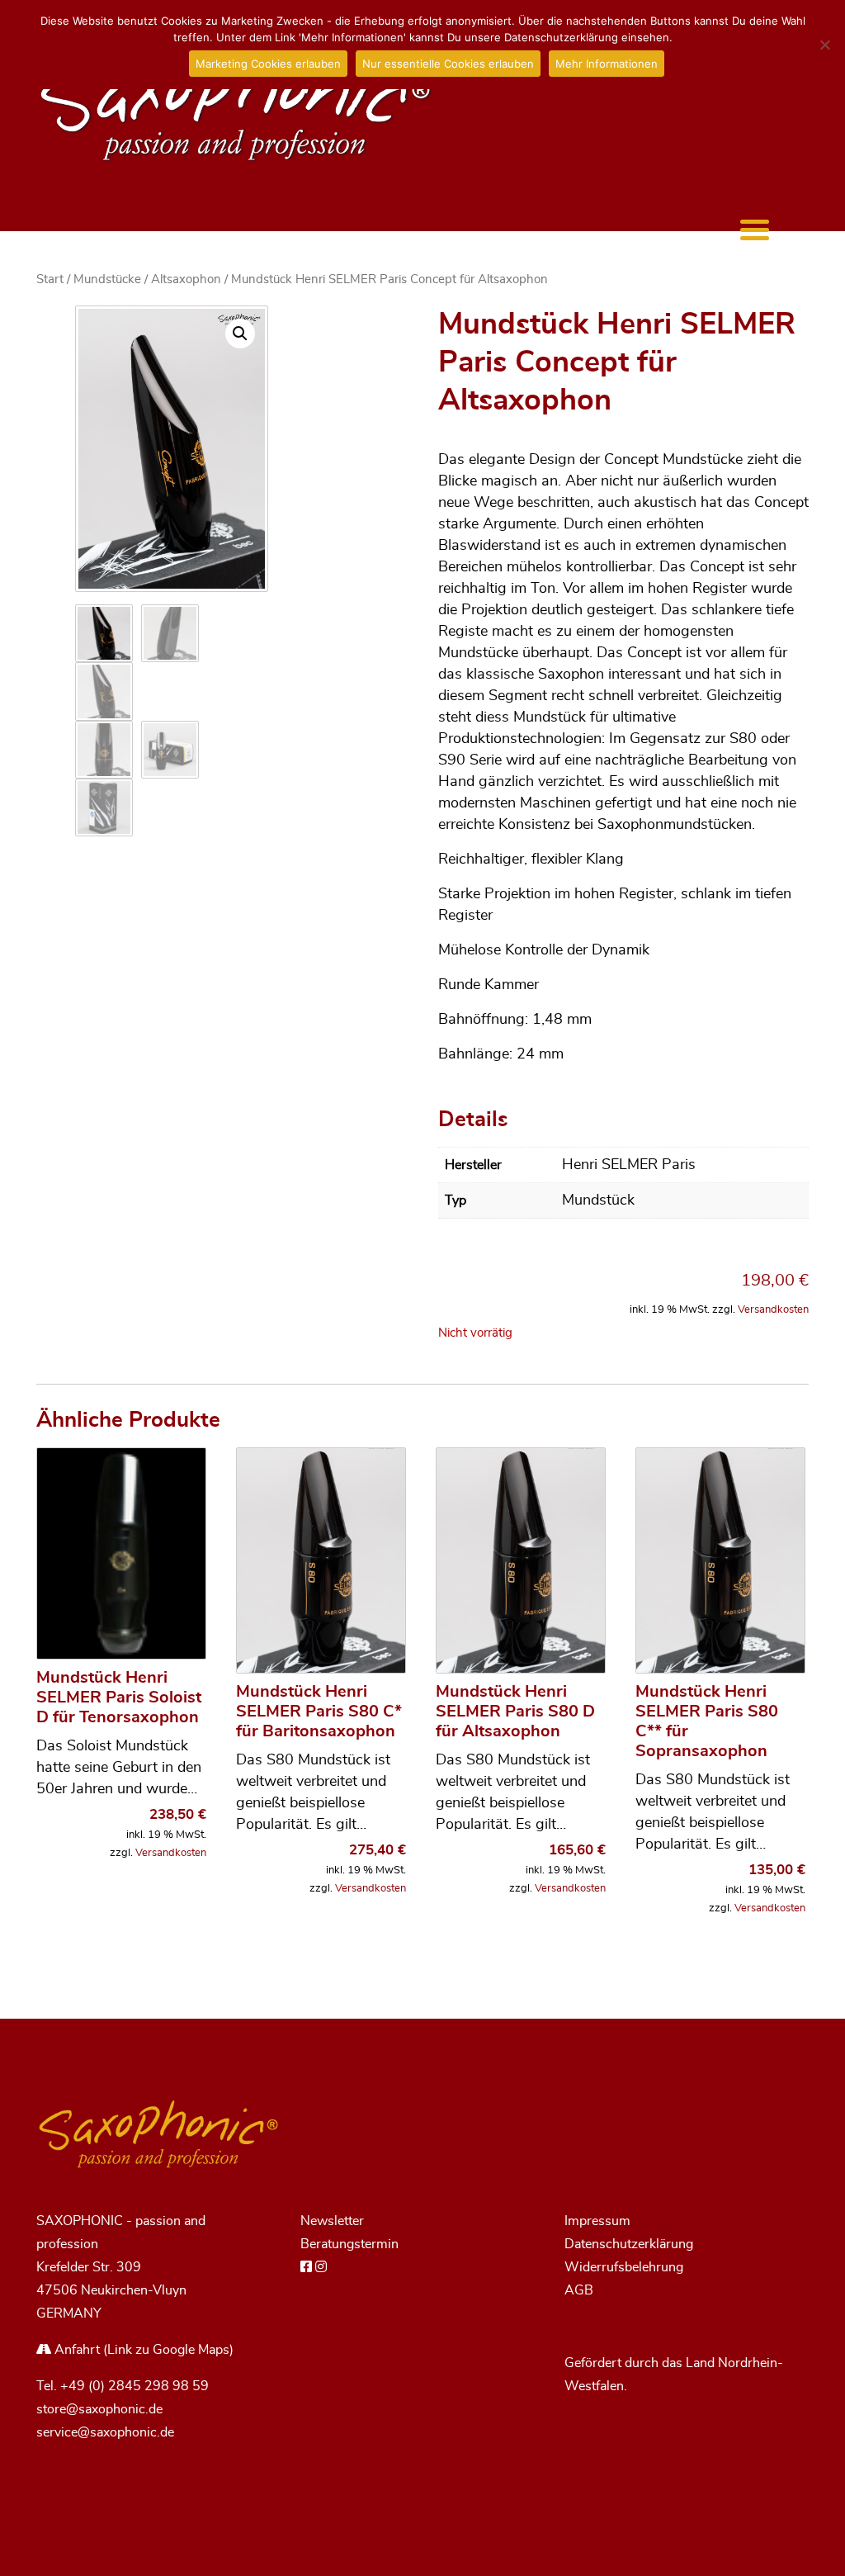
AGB (579, 2290)
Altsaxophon (186, 279)
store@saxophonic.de (99, 2409)
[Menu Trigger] (755, 229)
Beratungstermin (349, 2244)
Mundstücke (107, 279)
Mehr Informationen (607, 64)
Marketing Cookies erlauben (268, 64)
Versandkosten (773, 1310)
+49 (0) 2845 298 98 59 (135, 2386)
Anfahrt (76, 2350)
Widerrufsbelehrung (624, 2267)
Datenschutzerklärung (629, 2244)
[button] (240, 334)
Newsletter (332, 2221)
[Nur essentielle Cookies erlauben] (824, 45)
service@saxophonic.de (105, 2432)
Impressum (597, 2221)
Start (50, 279)
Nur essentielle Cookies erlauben (448, 64)
